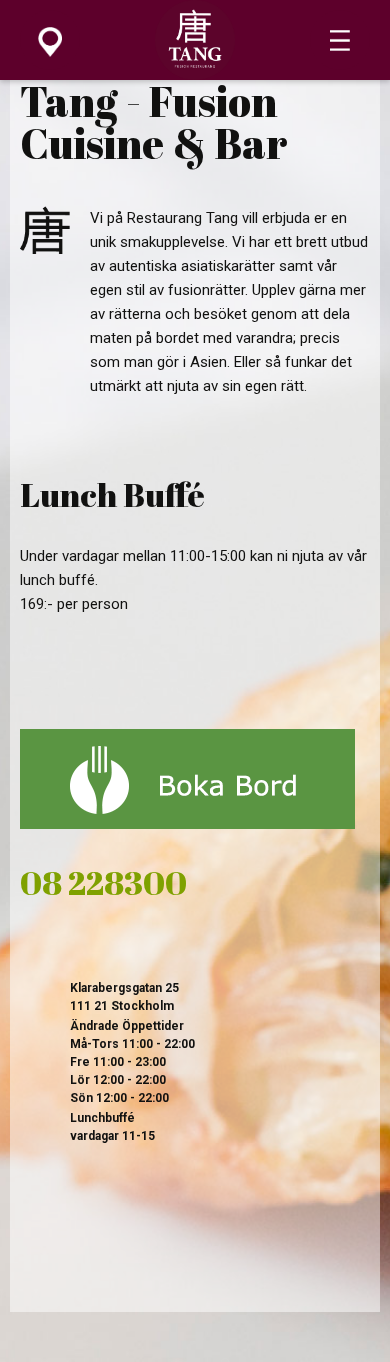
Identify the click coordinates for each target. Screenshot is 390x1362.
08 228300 (103, 882)
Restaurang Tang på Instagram (112, 1254)
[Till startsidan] (195, 75)
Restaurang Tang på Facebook (47, 1254)
